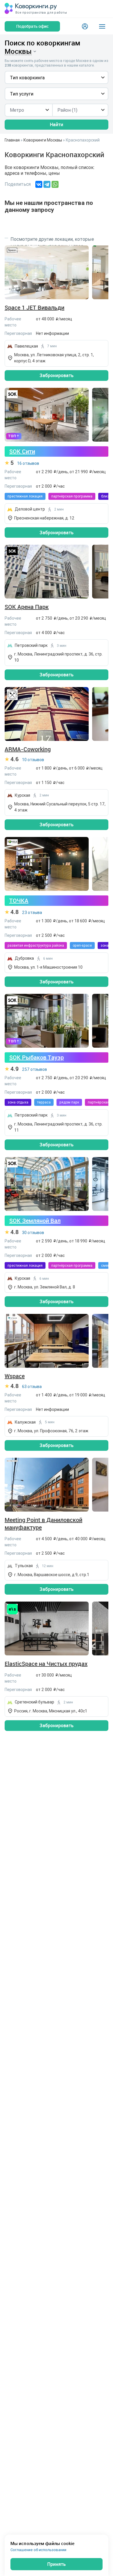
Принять (57, 2564)
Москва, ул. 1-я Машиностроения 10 (48, 967)
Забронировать (57, 375)
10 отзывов (33, 760)
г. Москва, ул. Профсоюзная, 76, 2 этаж (51, 1431)
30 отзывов (33, 1233)
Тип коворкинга (27, 78)
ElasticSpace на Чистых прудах (46, 1664)
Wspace (15, 1376)
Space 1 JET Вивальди (34, 308)
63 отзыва (32, 1387)
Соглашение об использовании (38, 2550)
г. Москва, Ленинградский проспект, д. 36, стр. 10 (58, 657)
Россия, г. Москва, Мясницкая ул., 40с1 (51, 1711)
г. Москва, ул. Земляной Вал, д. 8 (45, 1287)
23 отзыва (32, 912)
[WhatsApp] (55, 184)
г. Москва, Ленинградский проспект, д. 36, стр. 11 (58, 1127)
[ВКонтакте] (39, 184)
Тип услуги (22, 94)
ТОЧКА (19, 900)
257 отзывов (34, 1069)
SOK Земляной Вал (35, 1221)
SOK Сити (22, 451)
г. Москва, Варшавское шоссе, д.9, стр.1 (52, 1575)
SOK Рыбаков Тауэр (37, 1057)
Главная (12, 140)
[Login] (85, 26)
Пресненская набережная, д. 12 (44, 518)
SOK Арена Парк (27, 607)
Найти (57, 124)
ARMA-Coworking (28, 749)
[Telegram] (47, 184)
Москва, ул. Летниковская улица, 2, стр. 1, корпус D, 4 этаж (54, 358)
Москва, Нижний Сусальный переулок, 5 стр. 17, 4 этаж (60, 807)
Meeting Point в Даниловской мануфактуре (43, 1524)
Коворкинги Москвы (43, 140)
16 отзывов (28, 463)
